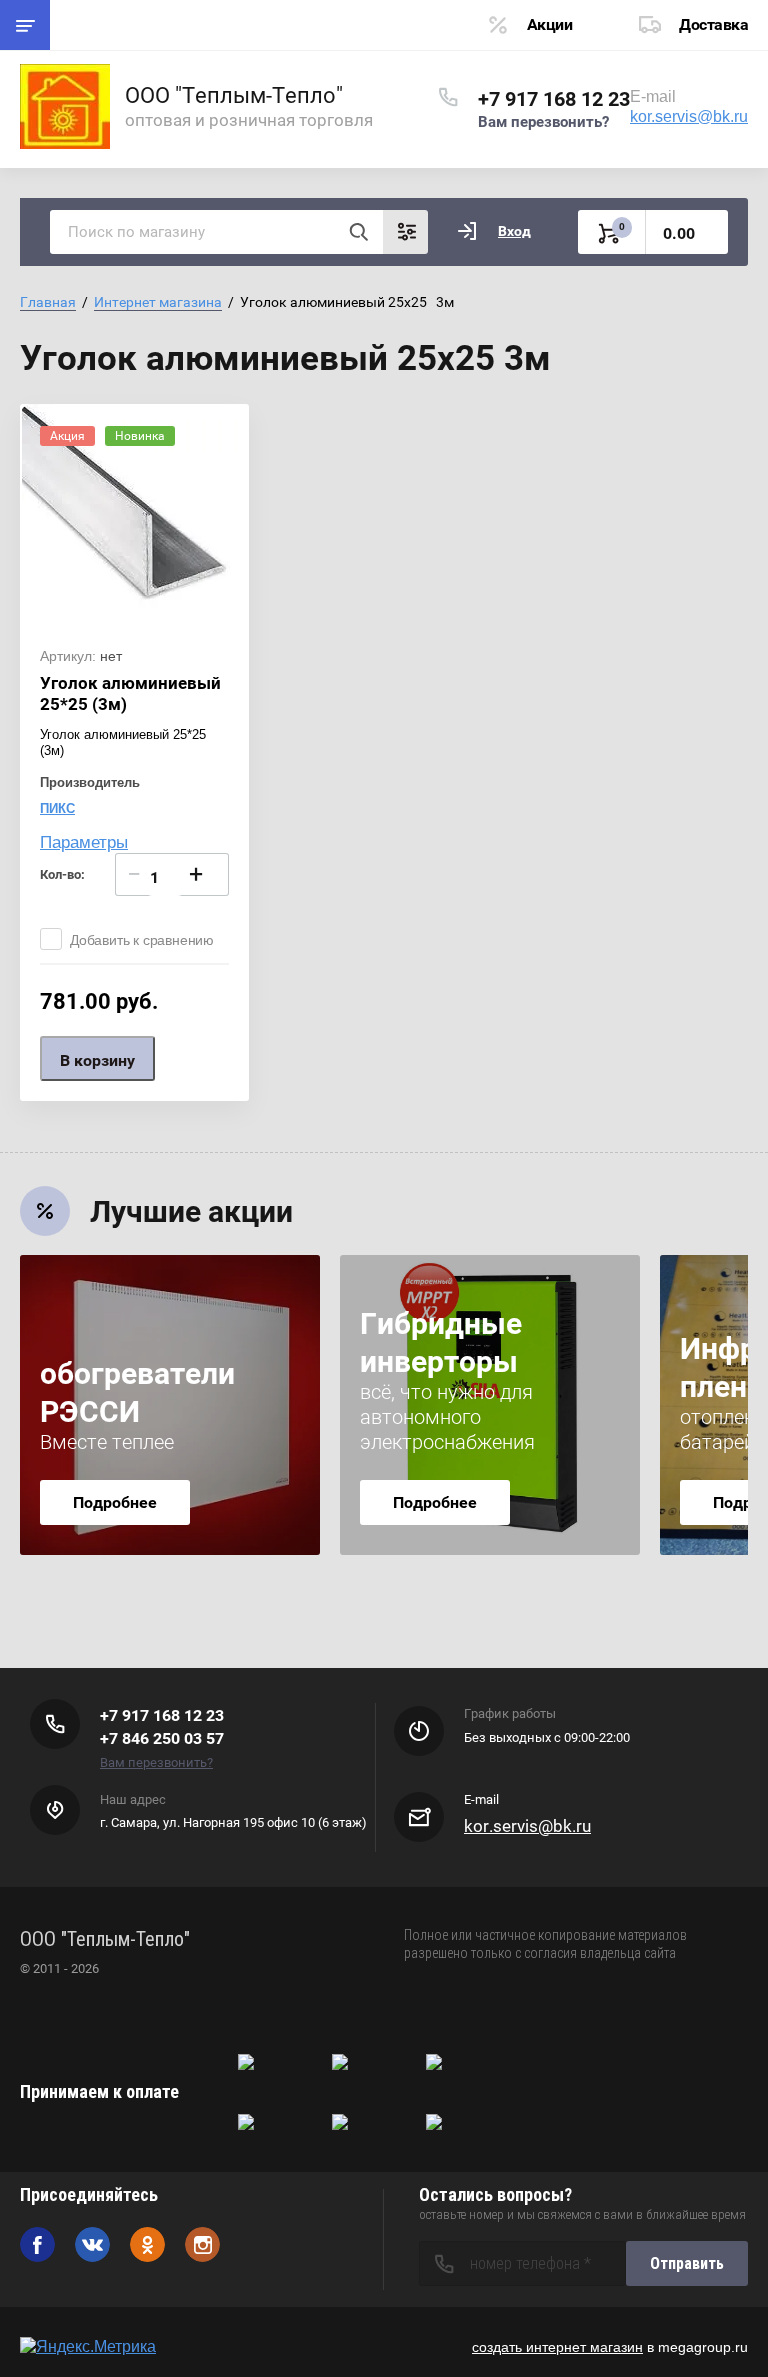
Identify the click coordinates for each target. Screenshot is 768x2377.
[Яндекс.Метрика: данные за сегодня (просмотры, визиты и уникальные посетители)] (88, 2347)
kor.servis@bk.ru (689, 116)
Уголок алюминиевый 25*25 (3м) (130, 693)
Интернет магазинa (158, 302)
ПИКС (57, 808)
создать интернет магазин (557, 2347)
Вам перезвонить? (543, 122)
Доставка (713, 24)
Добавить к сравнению (142, 940)
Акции (550, 24)
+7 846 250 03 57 (162, 1738)
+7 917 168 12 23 (554, 99)
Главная (48, 302)
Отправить (687, 2263)
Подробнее (115, 1502)
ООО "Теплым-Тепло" (234, 95)
